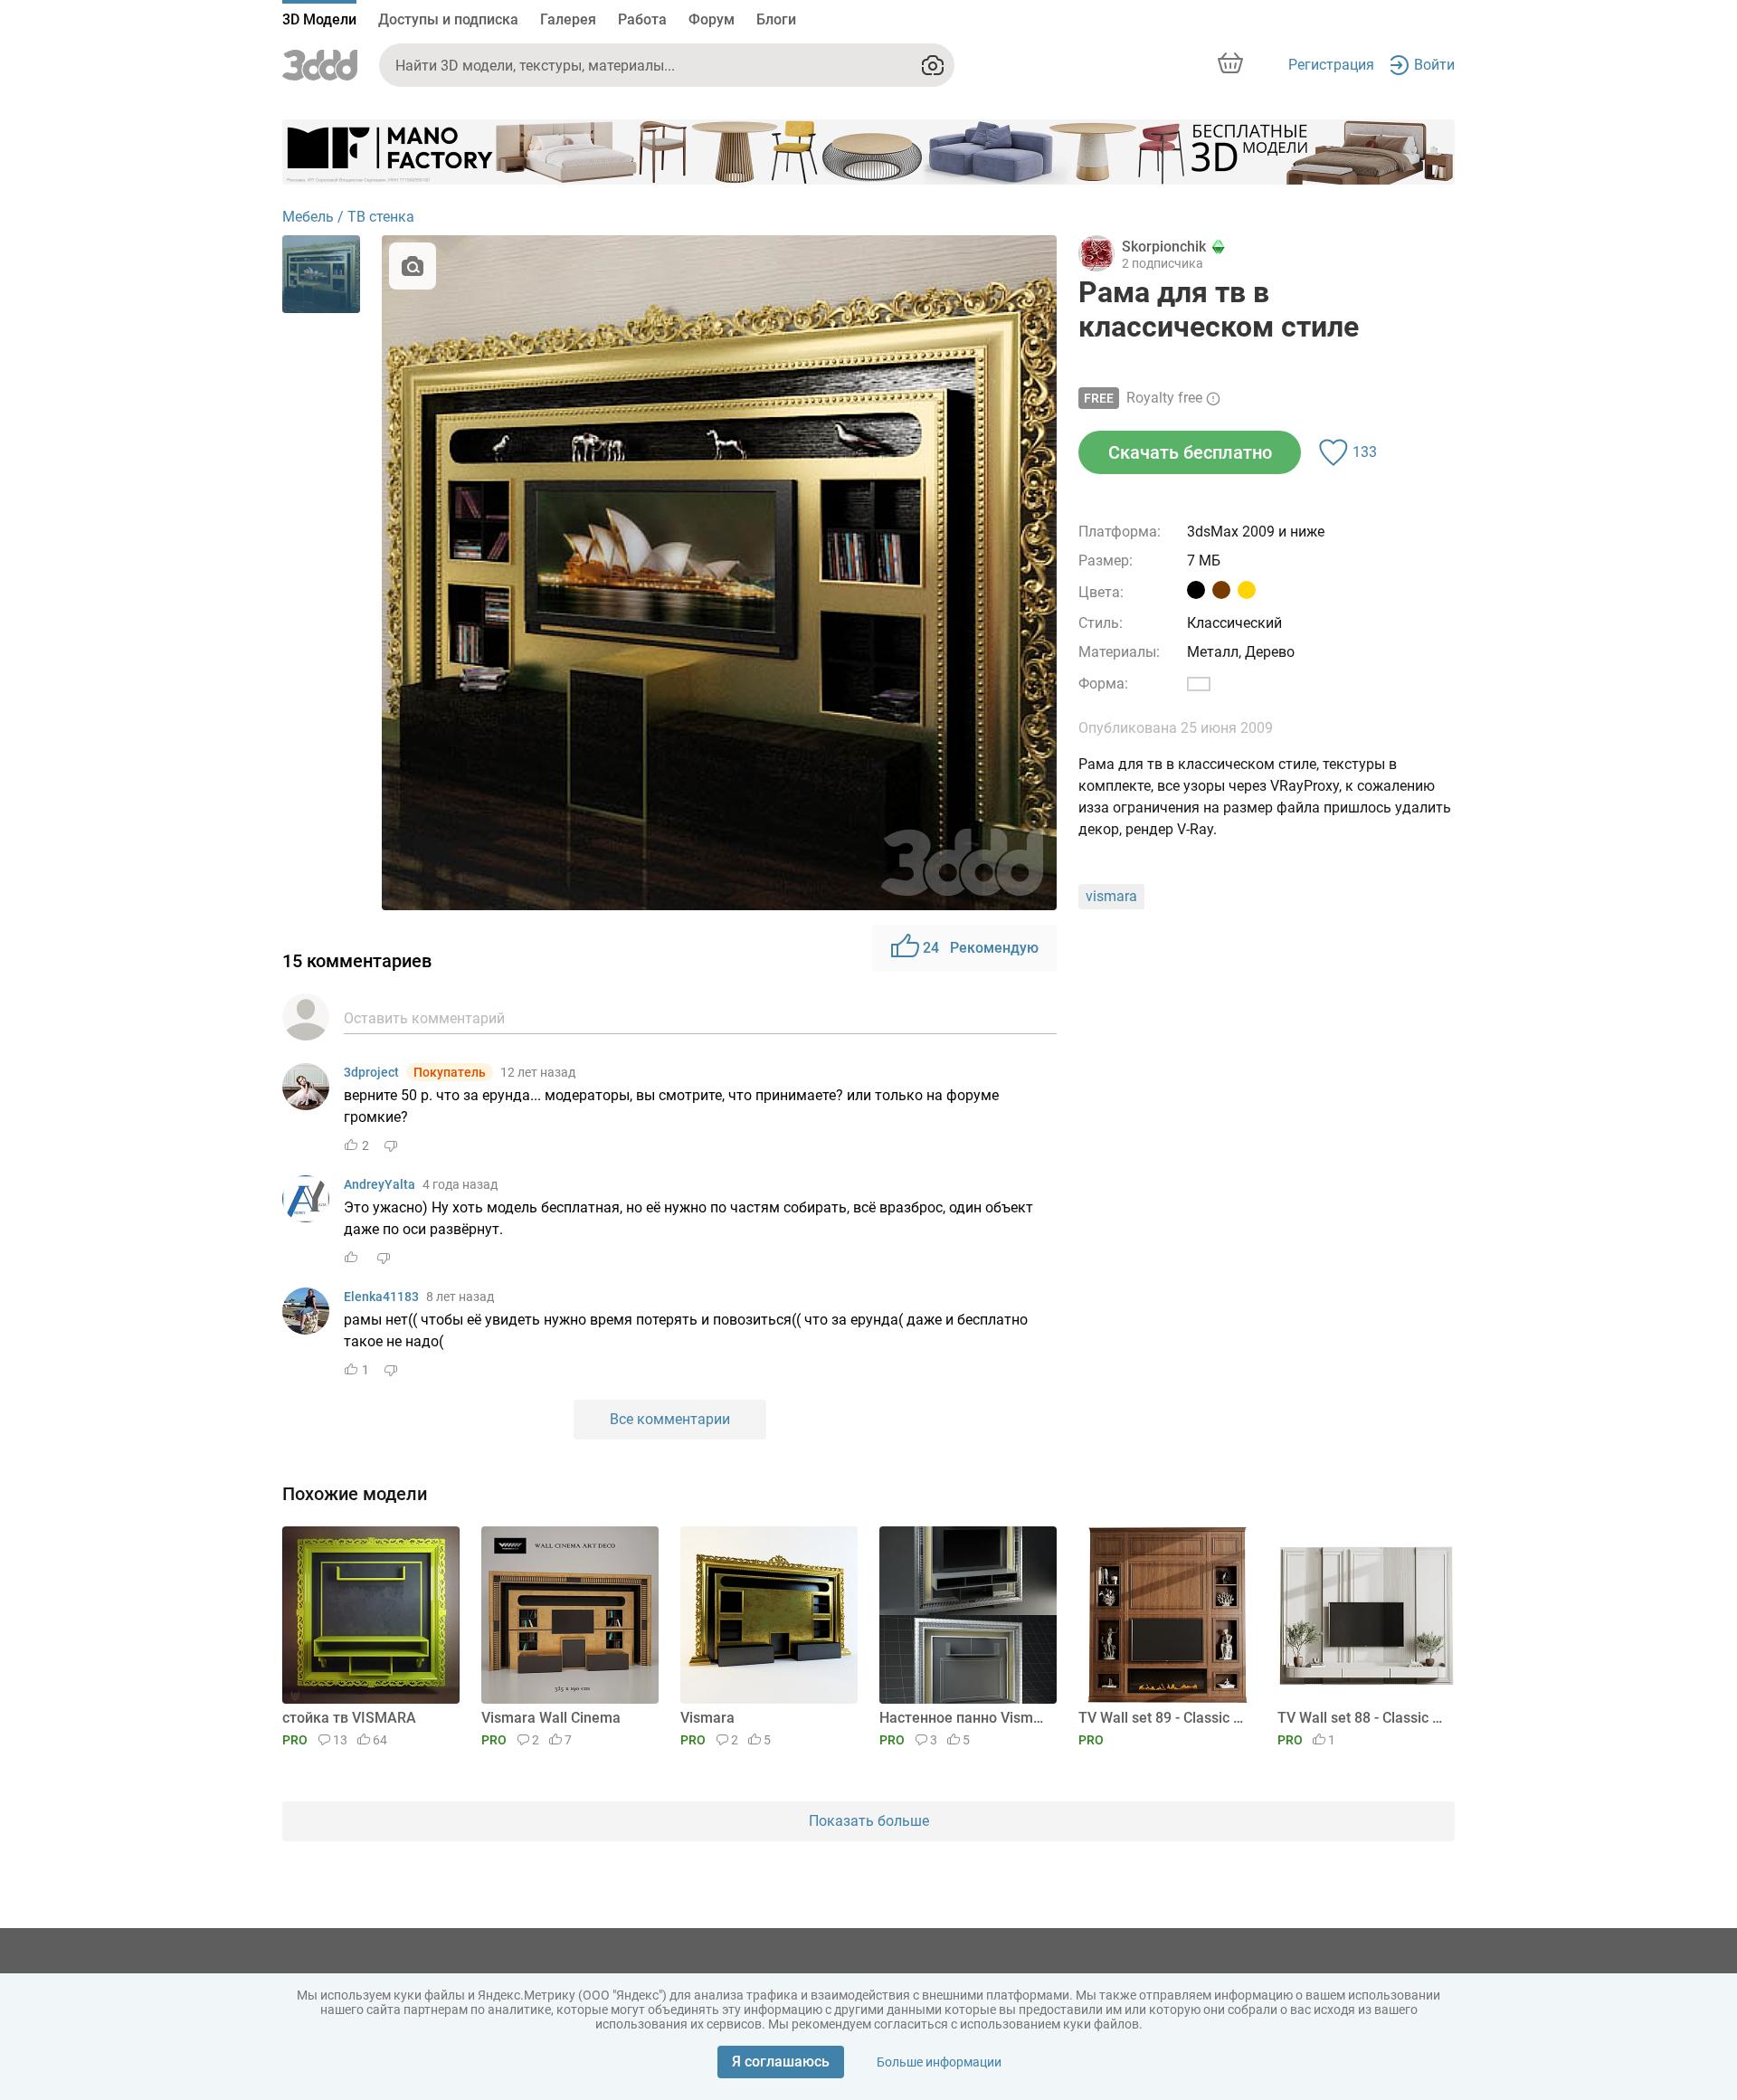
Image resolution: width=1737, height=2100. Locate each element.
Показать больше (869, 1821)
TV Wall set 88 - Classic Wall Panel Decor (1363, 1718)
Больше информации (939, 2062)
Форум (712, 19)
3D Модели (319, 19)
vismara (1111, 896)
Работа (642, 19)
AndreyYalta (380, 1184)
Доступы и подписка (448, 19)
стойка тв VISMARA (349, 1718)
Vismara (707, 1718)
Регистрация (1331, 65)
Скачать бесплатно (1190, 452)
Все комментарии (670, 1419)
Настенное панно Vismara (965, 1718)
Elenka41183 (381, 1297)
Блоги (776, 19)
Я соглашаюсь (781, 2062)
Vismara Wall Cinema (551, 1718)
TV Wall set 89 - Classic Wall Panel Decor (1164, 1718)
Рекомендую (981, 948)
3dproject (371, 1072)
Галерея (568, 19)
